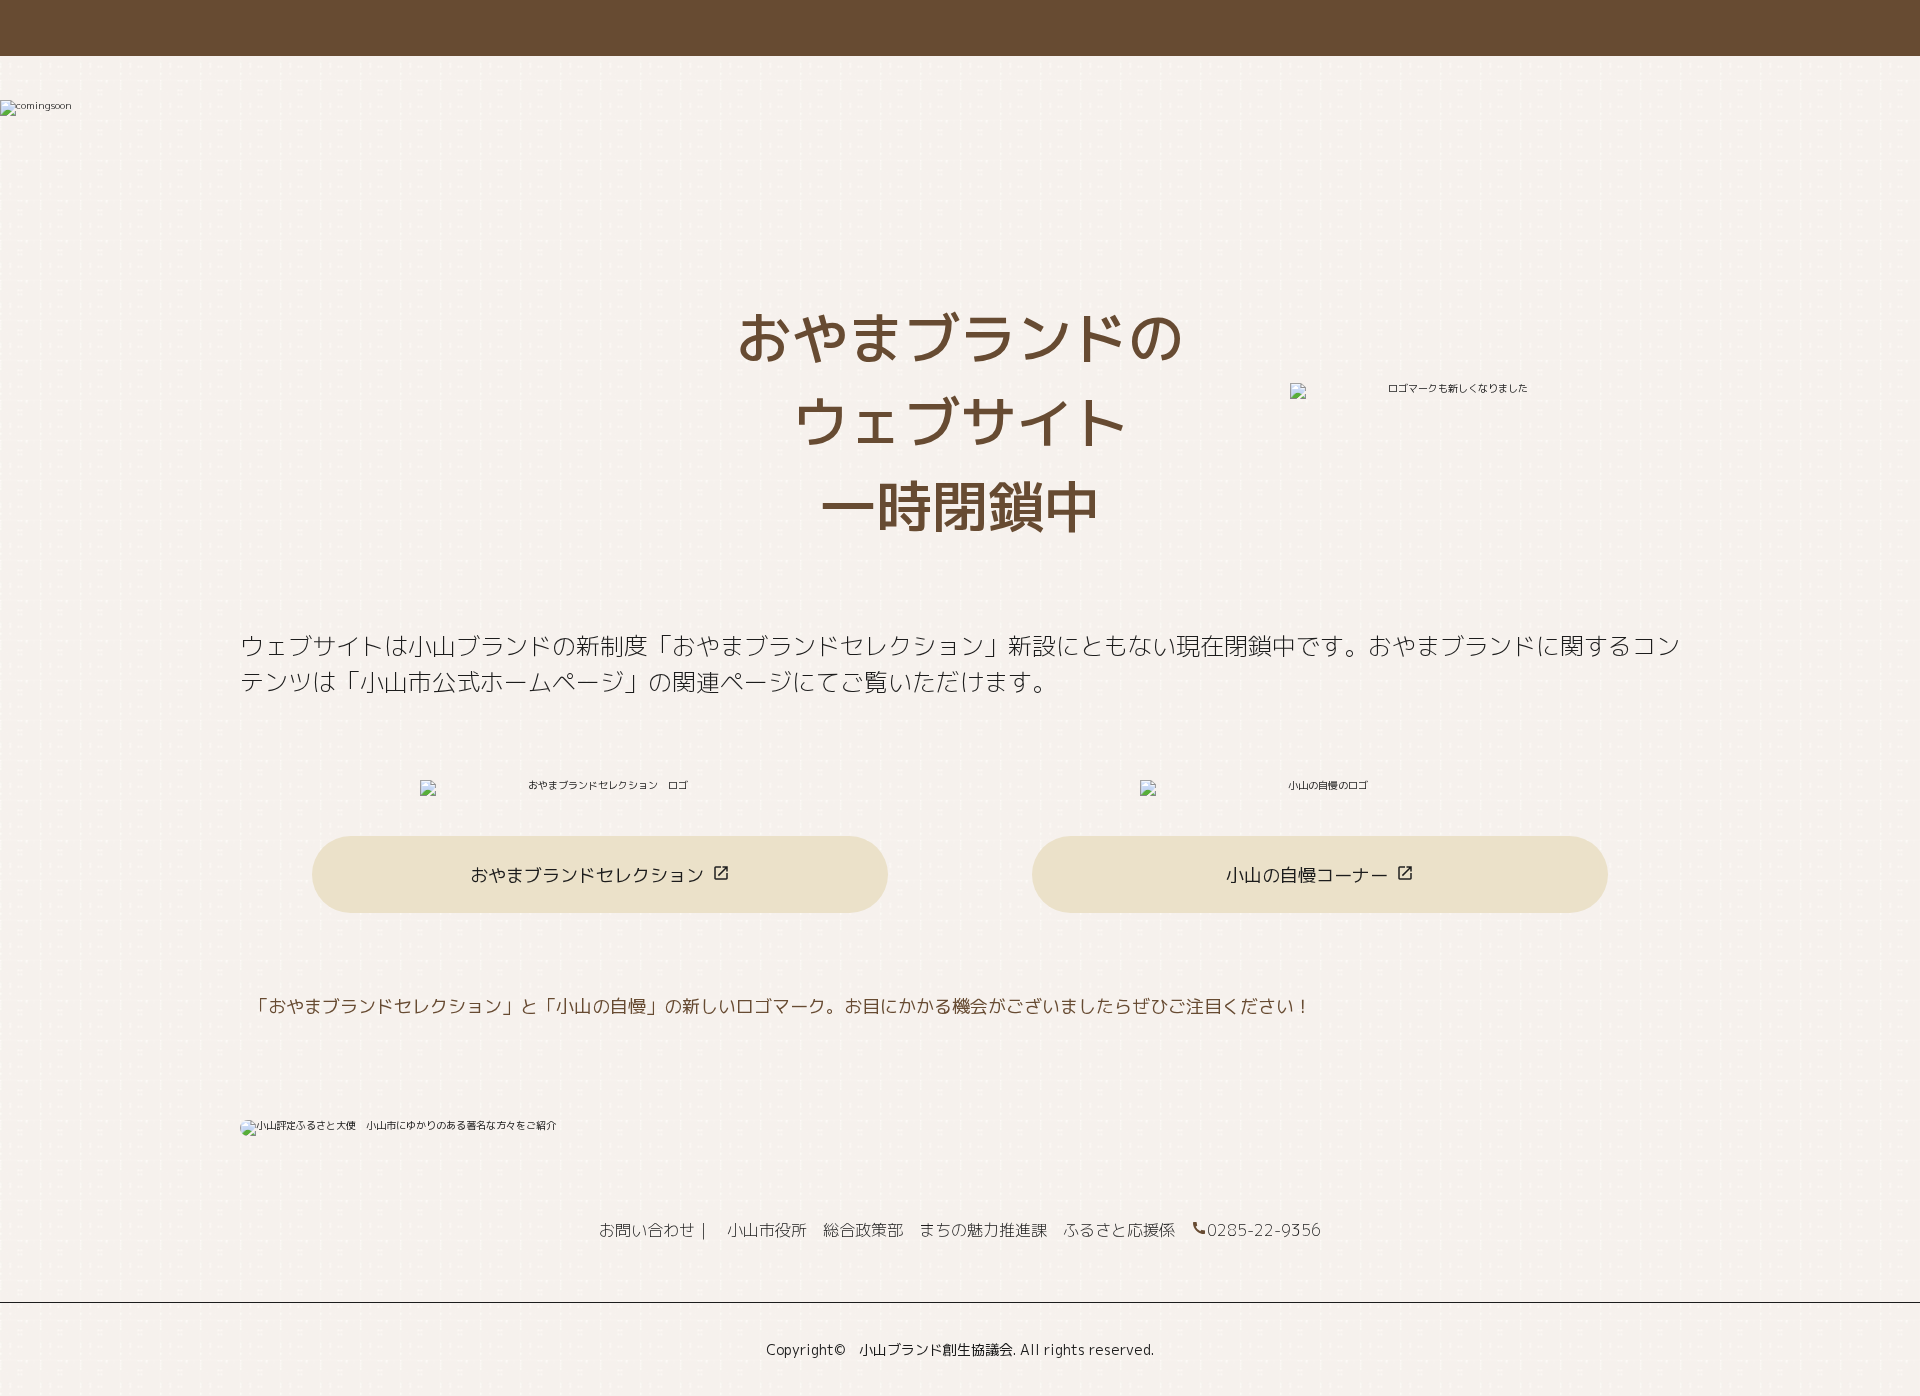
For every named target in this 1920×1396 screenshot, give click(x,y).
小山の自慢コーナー (1307, 875)
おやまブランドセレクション (587, 875)
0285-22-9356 (1264, 1230)
